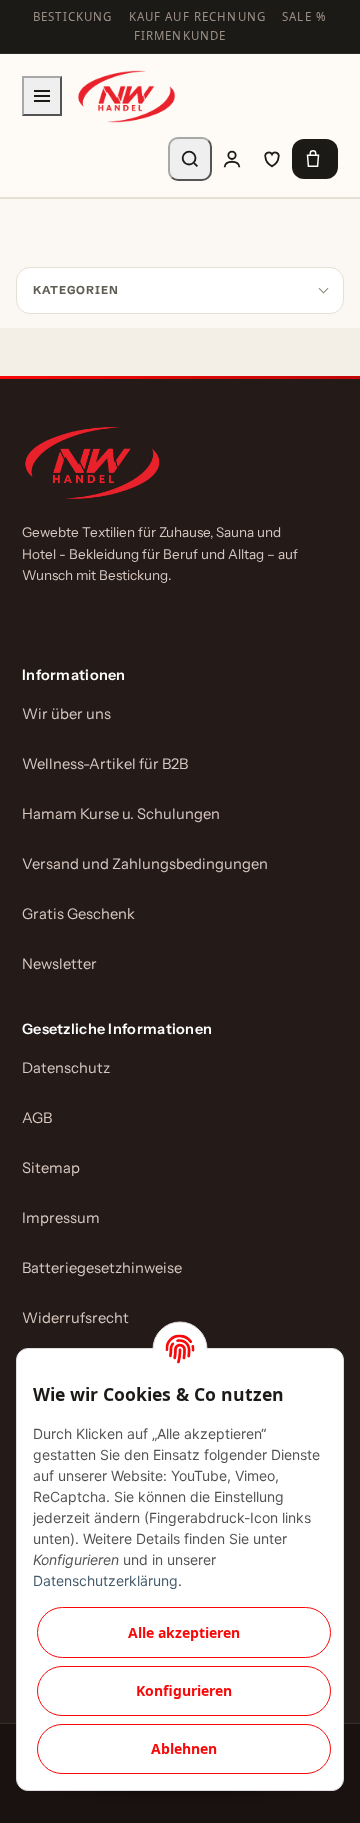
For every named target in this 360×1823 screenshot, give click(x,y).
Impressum (61, 1218)
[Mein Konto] (232, 159)
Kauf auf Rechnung (198, 16)
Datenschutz (66, 1068)
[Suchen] (190, 159)
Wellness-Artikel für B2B (105, 764)
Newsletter (59, 964)
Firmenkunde (180, 35)
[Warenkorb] (315, 159)
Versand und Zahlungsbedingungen (145, 864)
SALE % (304, 16)
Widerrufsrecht (75, 1318)
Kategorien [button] (76, 290)
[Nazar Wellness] (126, 96)
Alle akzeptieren (184, 1632)
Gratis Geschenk (78, 914)
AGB (37, 1118)
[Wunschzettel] (272, 159)
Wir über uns (66, 714)
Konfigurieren (184, 1690)
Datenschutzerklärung (105, 1580)
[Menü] (42, 96)
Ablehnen (184, 1748)
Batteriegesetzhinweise (102, 1268)
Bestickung (73, 16)
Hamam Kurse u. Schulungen (121, 814)
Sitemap (51, 1168)
